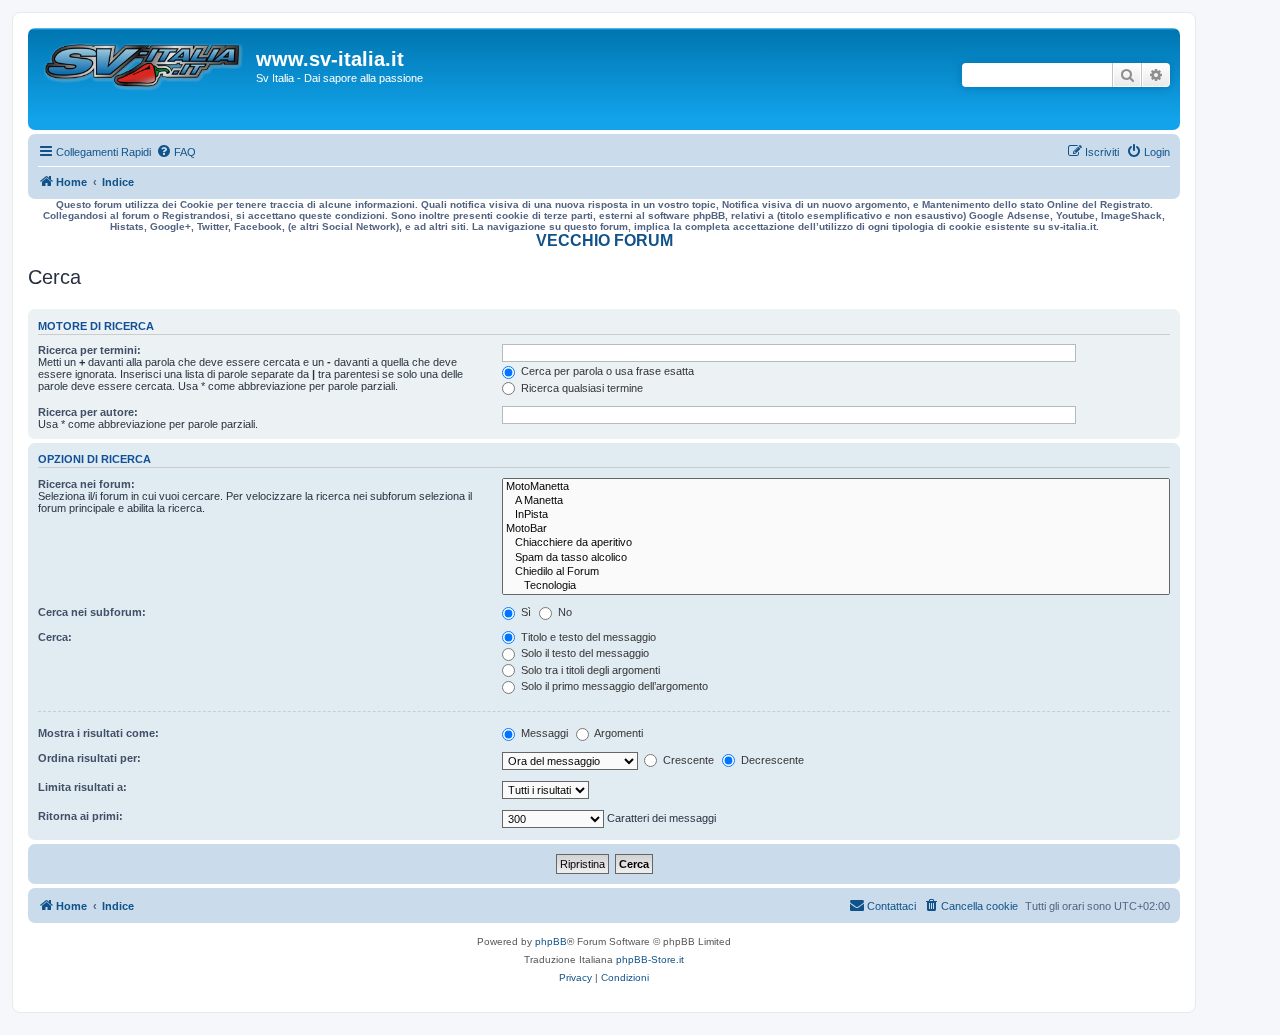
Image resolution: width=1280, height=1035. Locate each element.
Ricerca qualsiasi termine (580, 388)
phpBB (551, 941)
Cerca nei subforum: (92, 612)
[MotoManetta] (836, 487)
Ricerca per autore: (88, 412)
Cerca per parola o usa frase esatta (606, 371)
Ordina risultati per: (89, 758)
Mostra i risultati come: (98, 733)
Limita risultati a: (82, 787)
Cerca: (55, 637)
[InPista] (836, 515)
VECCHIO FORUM (604, 240)
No (563, 612)
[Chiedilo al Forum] (836, 572)
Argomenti (617, 733)
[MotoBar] (836, 529)
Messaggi (543, 733)
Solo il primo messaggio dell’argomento (613, 686)
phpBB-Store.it (650, 959)
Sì (524, 612)
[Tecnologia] (836, 586)
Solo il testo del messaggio (583, 653)
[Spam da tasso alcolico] (836, 558)
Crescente (687, 760)
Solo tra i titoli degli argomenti (589, 670)
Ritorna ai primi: (80, 816)
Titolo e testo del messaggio (587, 637)
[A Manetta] (836, 501)
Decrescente (771, 760)
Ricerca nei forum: (86, 484)
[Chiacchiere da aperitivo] (836, 543)
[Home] (144, 79)
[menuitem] (176, 152)
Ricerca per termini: (89, 350)
